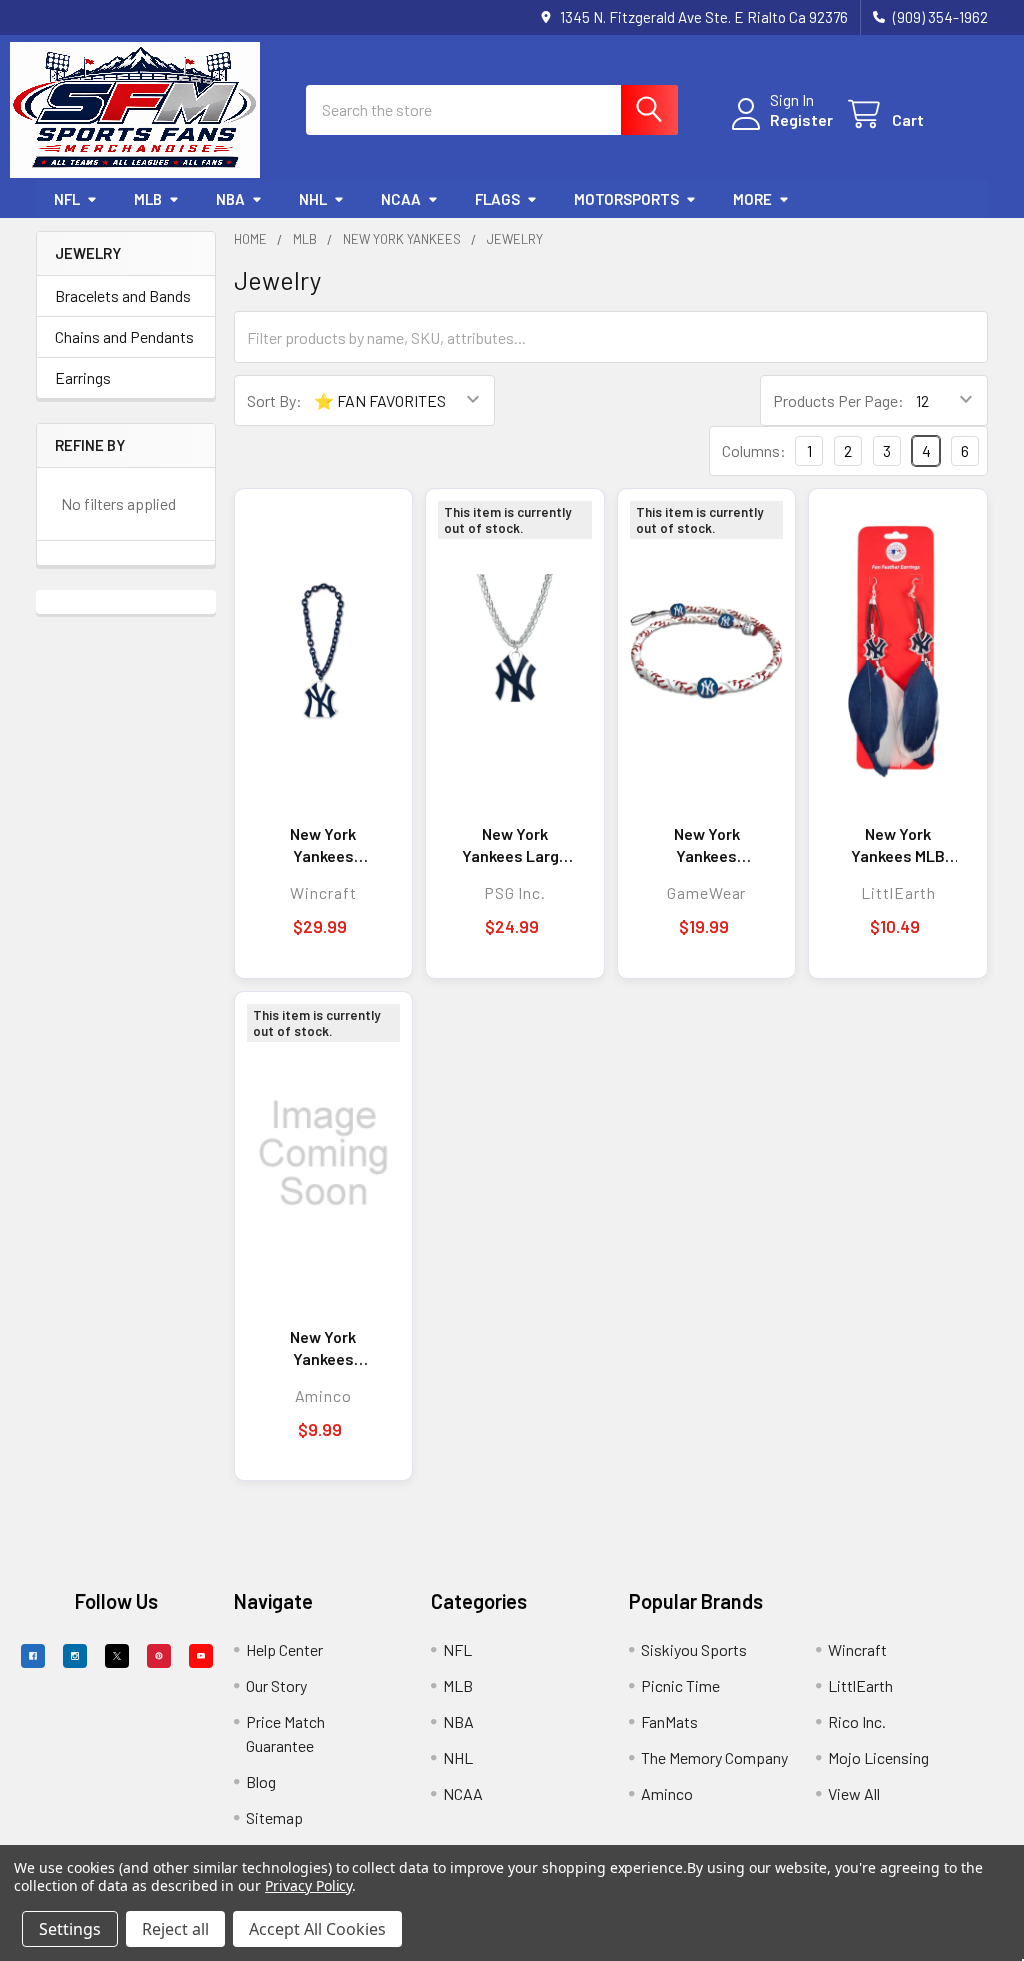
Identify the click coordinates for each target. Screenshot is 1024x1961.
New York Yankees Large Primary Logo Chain (515, 845)
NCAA (401, 199)
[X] (117, 1656)
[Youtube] (201, 1656)
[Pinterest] (159, 1656)
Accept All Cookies (317, 1929)
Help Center (284, 1649)
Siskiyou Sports (694, 1649)
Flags (497, 199)
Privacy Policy (308, 1885)
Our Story (276, 1685)
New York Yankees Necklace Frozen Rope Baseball (707, 845)
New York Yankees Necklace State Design (323, 1348)
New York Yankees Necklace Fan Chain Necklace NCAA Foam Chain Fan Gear (323, 845)
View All (854, 1793)
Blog (261, 1781)
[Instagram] (75, 1656)
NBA (230, 199)
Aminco (667, 1793)
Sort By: (274, 400)
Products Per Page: (838, 400)
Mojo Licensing (878, 1757)
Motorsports (626, 199)
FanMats (669, 1721)
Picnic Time (680, 1685)
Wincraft (857, 1649)
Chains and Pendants (124, 336)
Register (801, 119)
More (752, 199)
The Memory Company (714, 1757)
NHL (313, 199)
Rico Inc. (857, 1721)
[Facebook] (33, 1656)
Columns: (754, 450)
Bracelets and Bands (123, 295)
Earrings (83, 377)
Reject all (175, 1929)
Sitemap (274, 1817)
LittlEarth (860, 1685)
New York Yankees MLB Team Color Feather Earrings (898, 845)
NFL (67, 199)
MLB (148, 199)
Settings (70, 1929)
